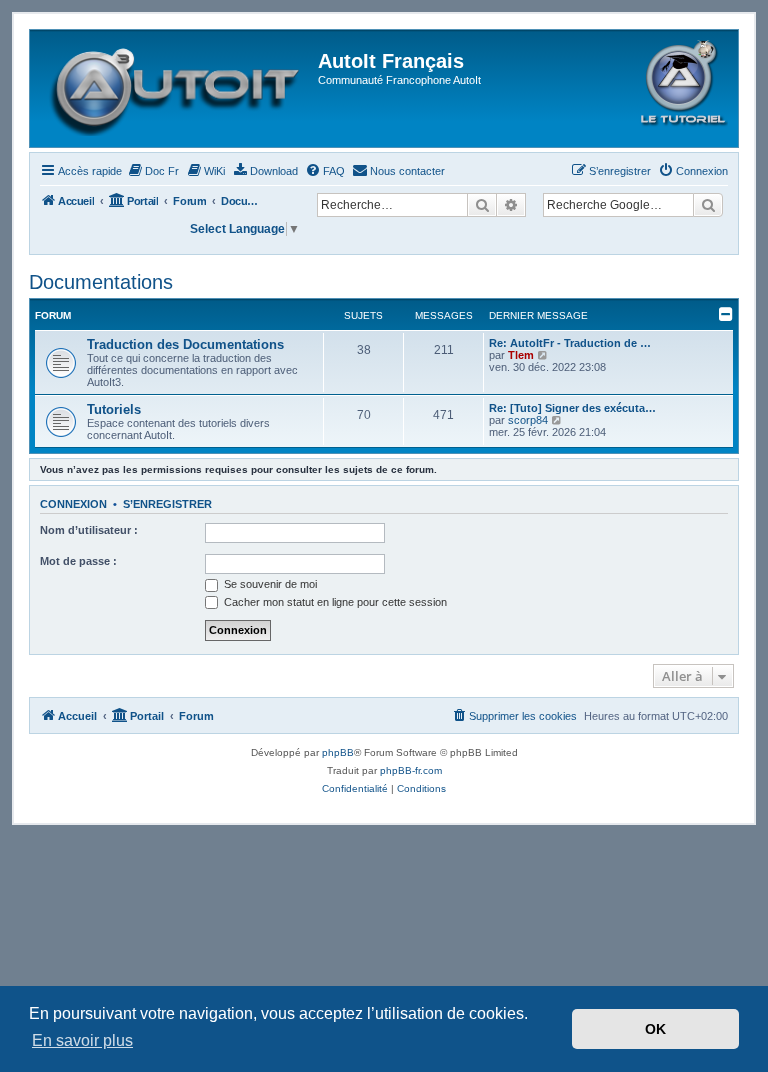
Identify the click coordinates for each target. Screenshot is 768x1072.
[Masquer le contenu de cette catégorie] (726, 314)
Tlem (521, 355)
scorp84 (528, 420)
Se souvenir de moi (269, 584)
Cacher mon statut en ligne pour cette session (334, 602)
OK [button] (655, 1029)
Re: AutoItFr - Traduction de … (570, 343)
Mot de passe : (78, 561)
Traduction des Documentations (185, 344)
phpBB (338, 752)
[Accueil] (176, 88)
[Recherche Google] (708, 205)
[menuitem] (153, 171)
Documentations (101, 282)
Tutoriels (114, 409)
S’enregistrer (167, 504)
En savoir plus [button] (82, 1040)
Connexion (73, 504)
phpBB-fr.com (411, 770)
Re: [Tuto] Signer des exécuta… (572, 408)
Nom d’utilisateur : (89, 530)
